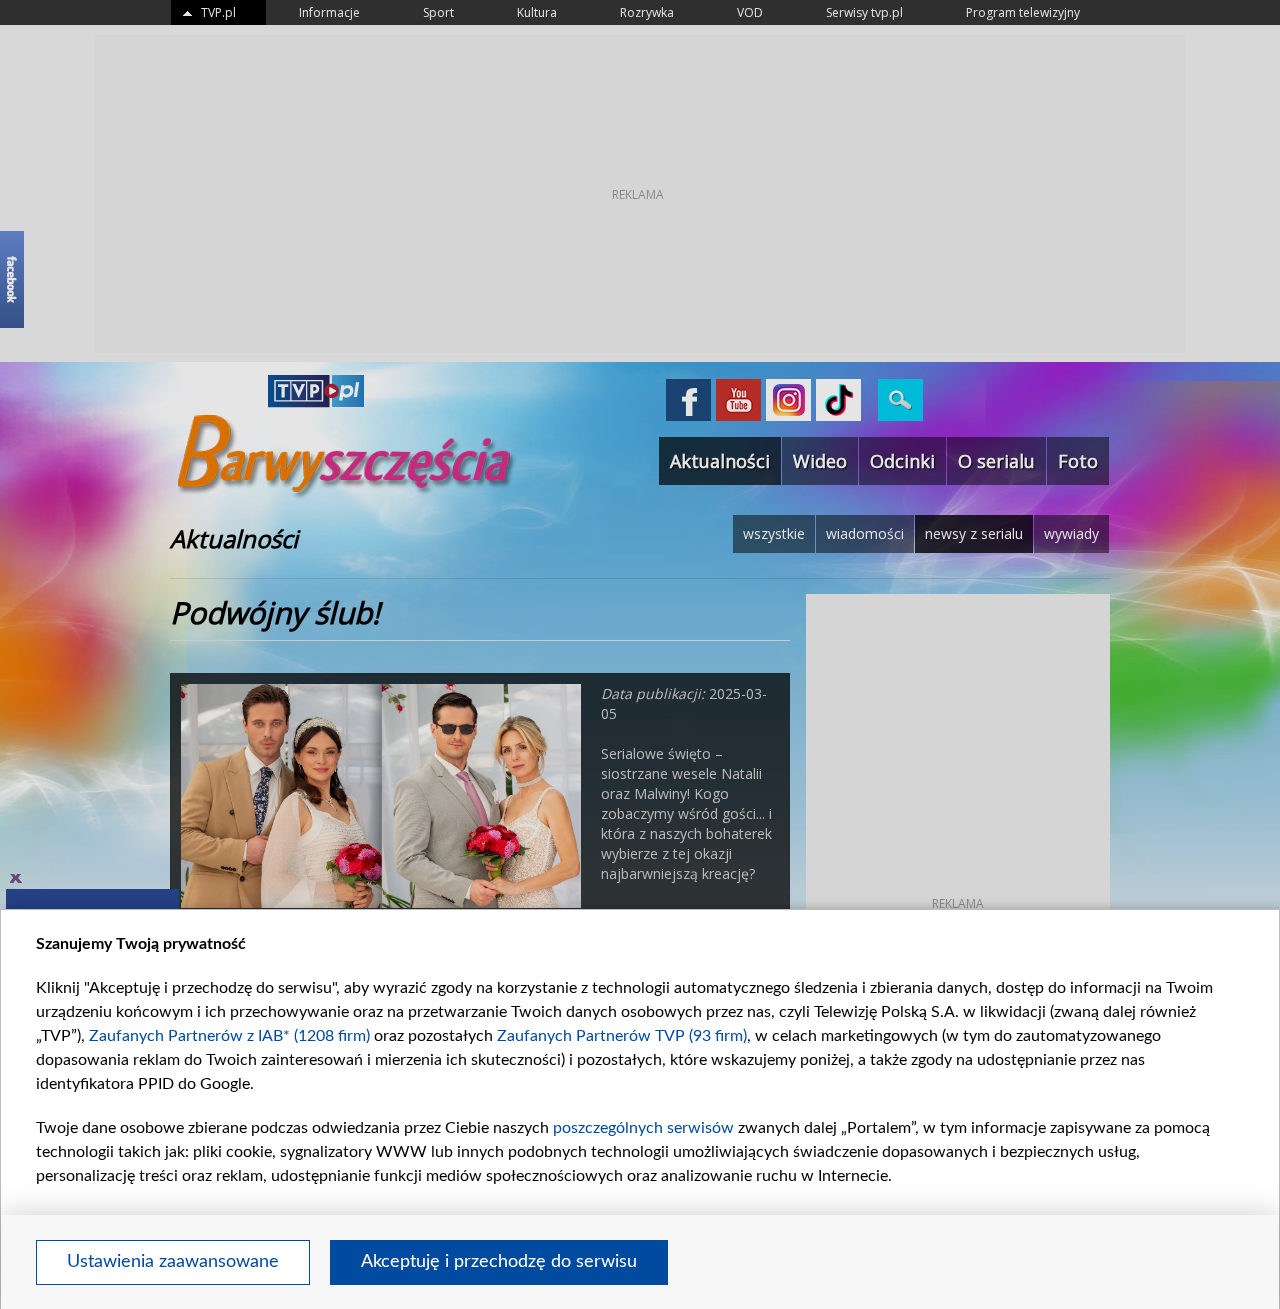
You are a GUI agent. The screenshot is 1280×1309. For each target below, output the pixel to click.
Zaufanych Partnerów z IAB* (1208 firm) (229, 1036)
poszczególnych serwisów (643, 1128)
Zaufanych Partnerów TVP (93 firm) (622, 1036)
